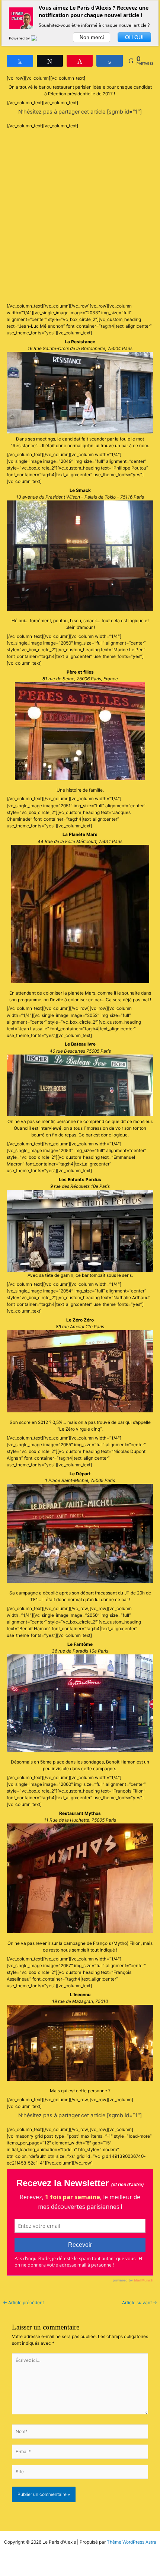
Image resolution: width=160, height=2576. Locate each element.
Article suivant (140, 2303)
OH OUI (134, 37)
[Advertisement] (80, 216)
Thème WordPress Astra (132, 2542)
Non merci (92, 37)
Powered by (20, 38)
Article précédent (23, 2303)
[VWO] (38, 38)
